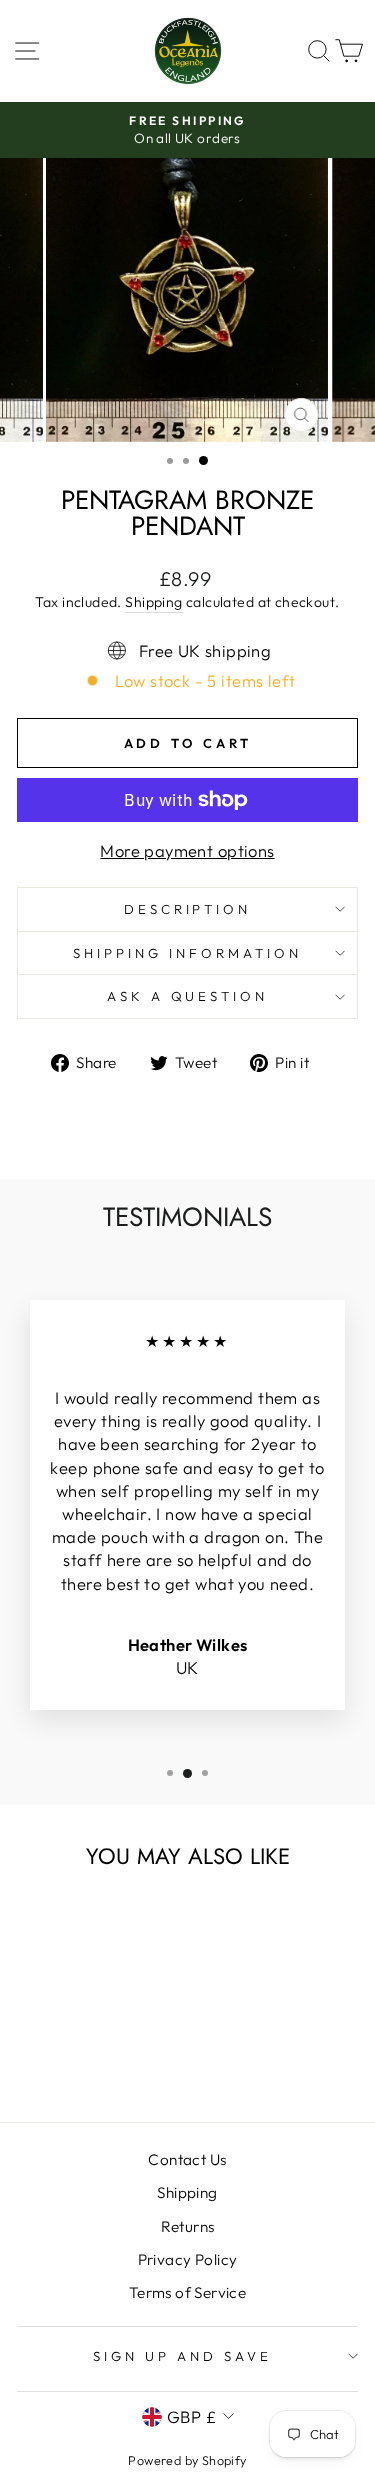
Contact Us (187, 2159)
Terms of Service (188, 2292)
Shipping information (187, 953)
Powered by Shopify (187, 2460)
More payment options (187, 850)
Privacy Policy (188, 2259)
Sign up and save (182, 2356)
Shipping (153, 602)
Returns (188, 2226)
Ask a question (188, 996)
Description (188, 909)
